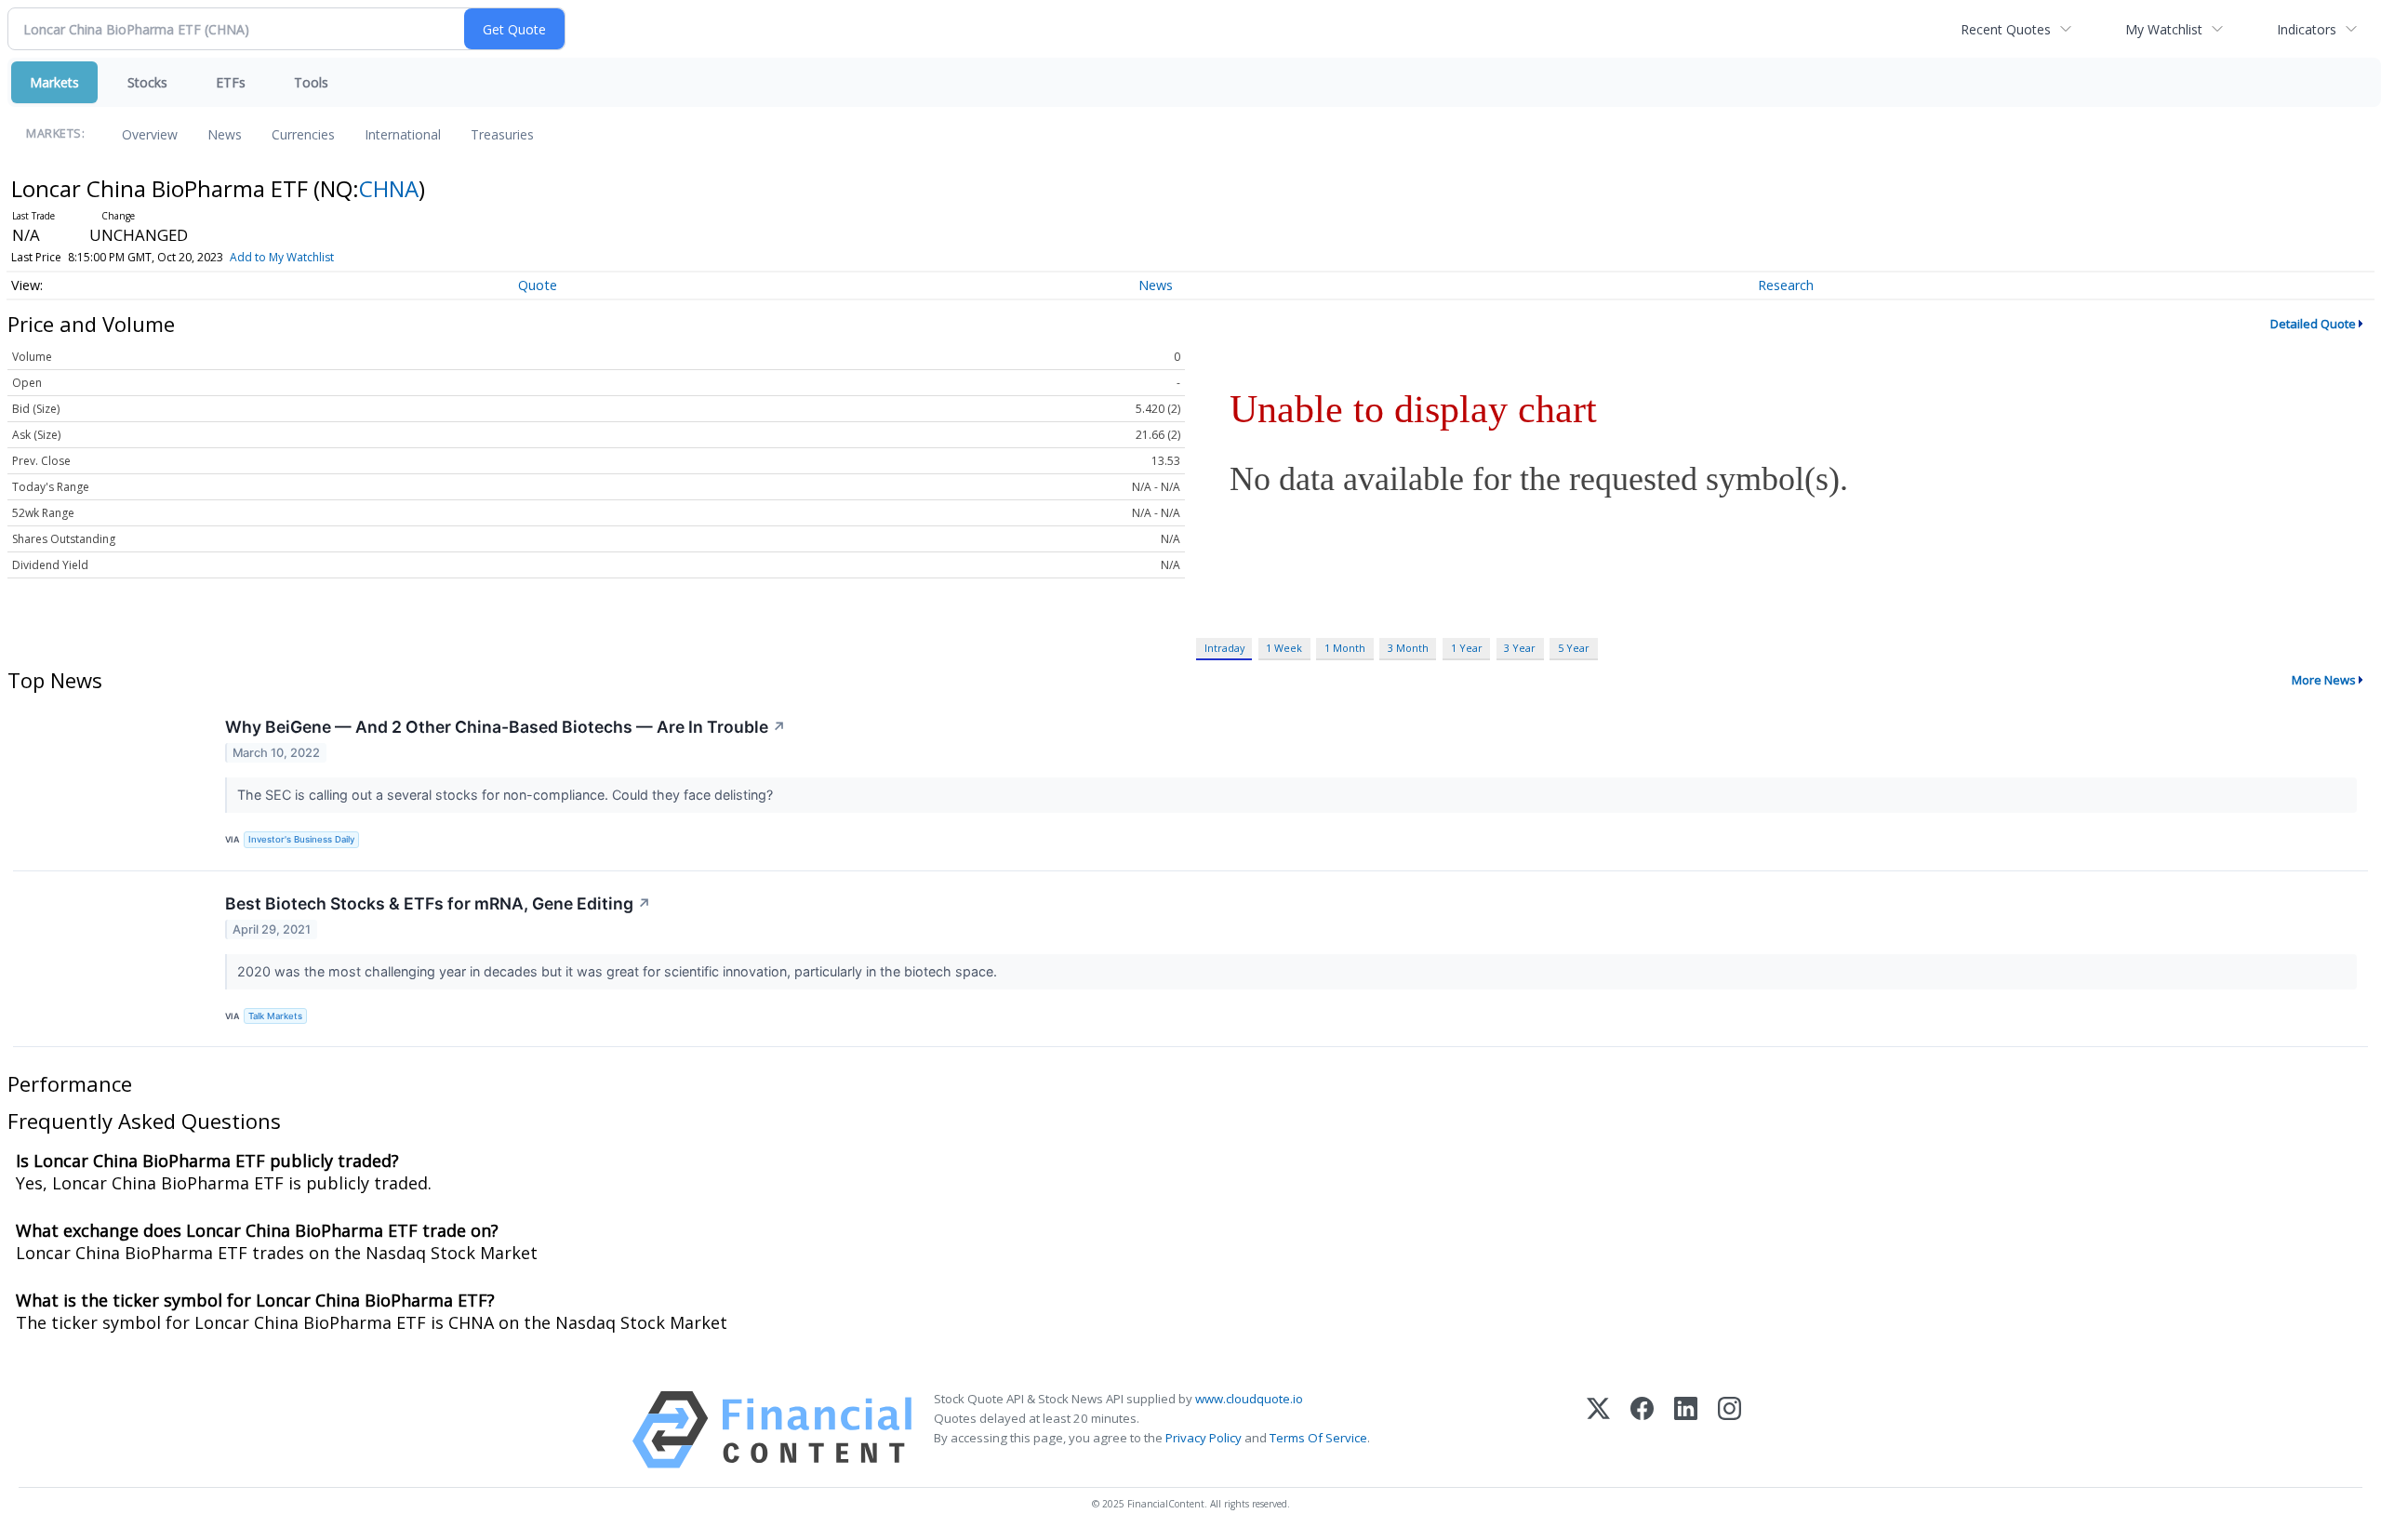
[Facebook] (1642, 1430)
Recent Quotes (2006, 29)
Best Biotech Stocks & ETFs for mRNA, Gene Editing (438, 903)
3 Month (1408, 648)
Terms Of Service (1318, 1438)
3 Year (1520, 648)
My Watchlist (2164, 29)
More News (2324, 680)
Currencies (303, 134)
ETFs (231, 82)
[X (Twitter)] (1598, 1430)
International (403, 134)
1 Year (1467, 648)
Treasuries (502, 134)
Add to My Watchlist (282, 257)
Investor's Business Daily (301, 839)
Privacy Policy (1204, 1438)
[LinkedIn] (1686, 1430)
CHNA (389, 188)
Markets (54, 82)
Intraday (1224, 648)
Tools (311, 82)
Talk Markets (275, 1016)
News (225, 134)
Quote (538, 285)
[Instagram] (1729, 1430)
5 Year (1574, 648)
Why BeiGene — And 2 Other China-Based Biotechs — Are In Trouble (505, 727)
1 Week (1284, 648)
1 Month (1345, 648)
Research (1786, 285)
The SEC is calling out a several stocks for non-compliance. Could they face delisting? (507, 795)
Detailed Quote (2313, 324)
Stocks (147, 82)
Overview (150, 134)
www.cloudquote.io (1249, 1399)
